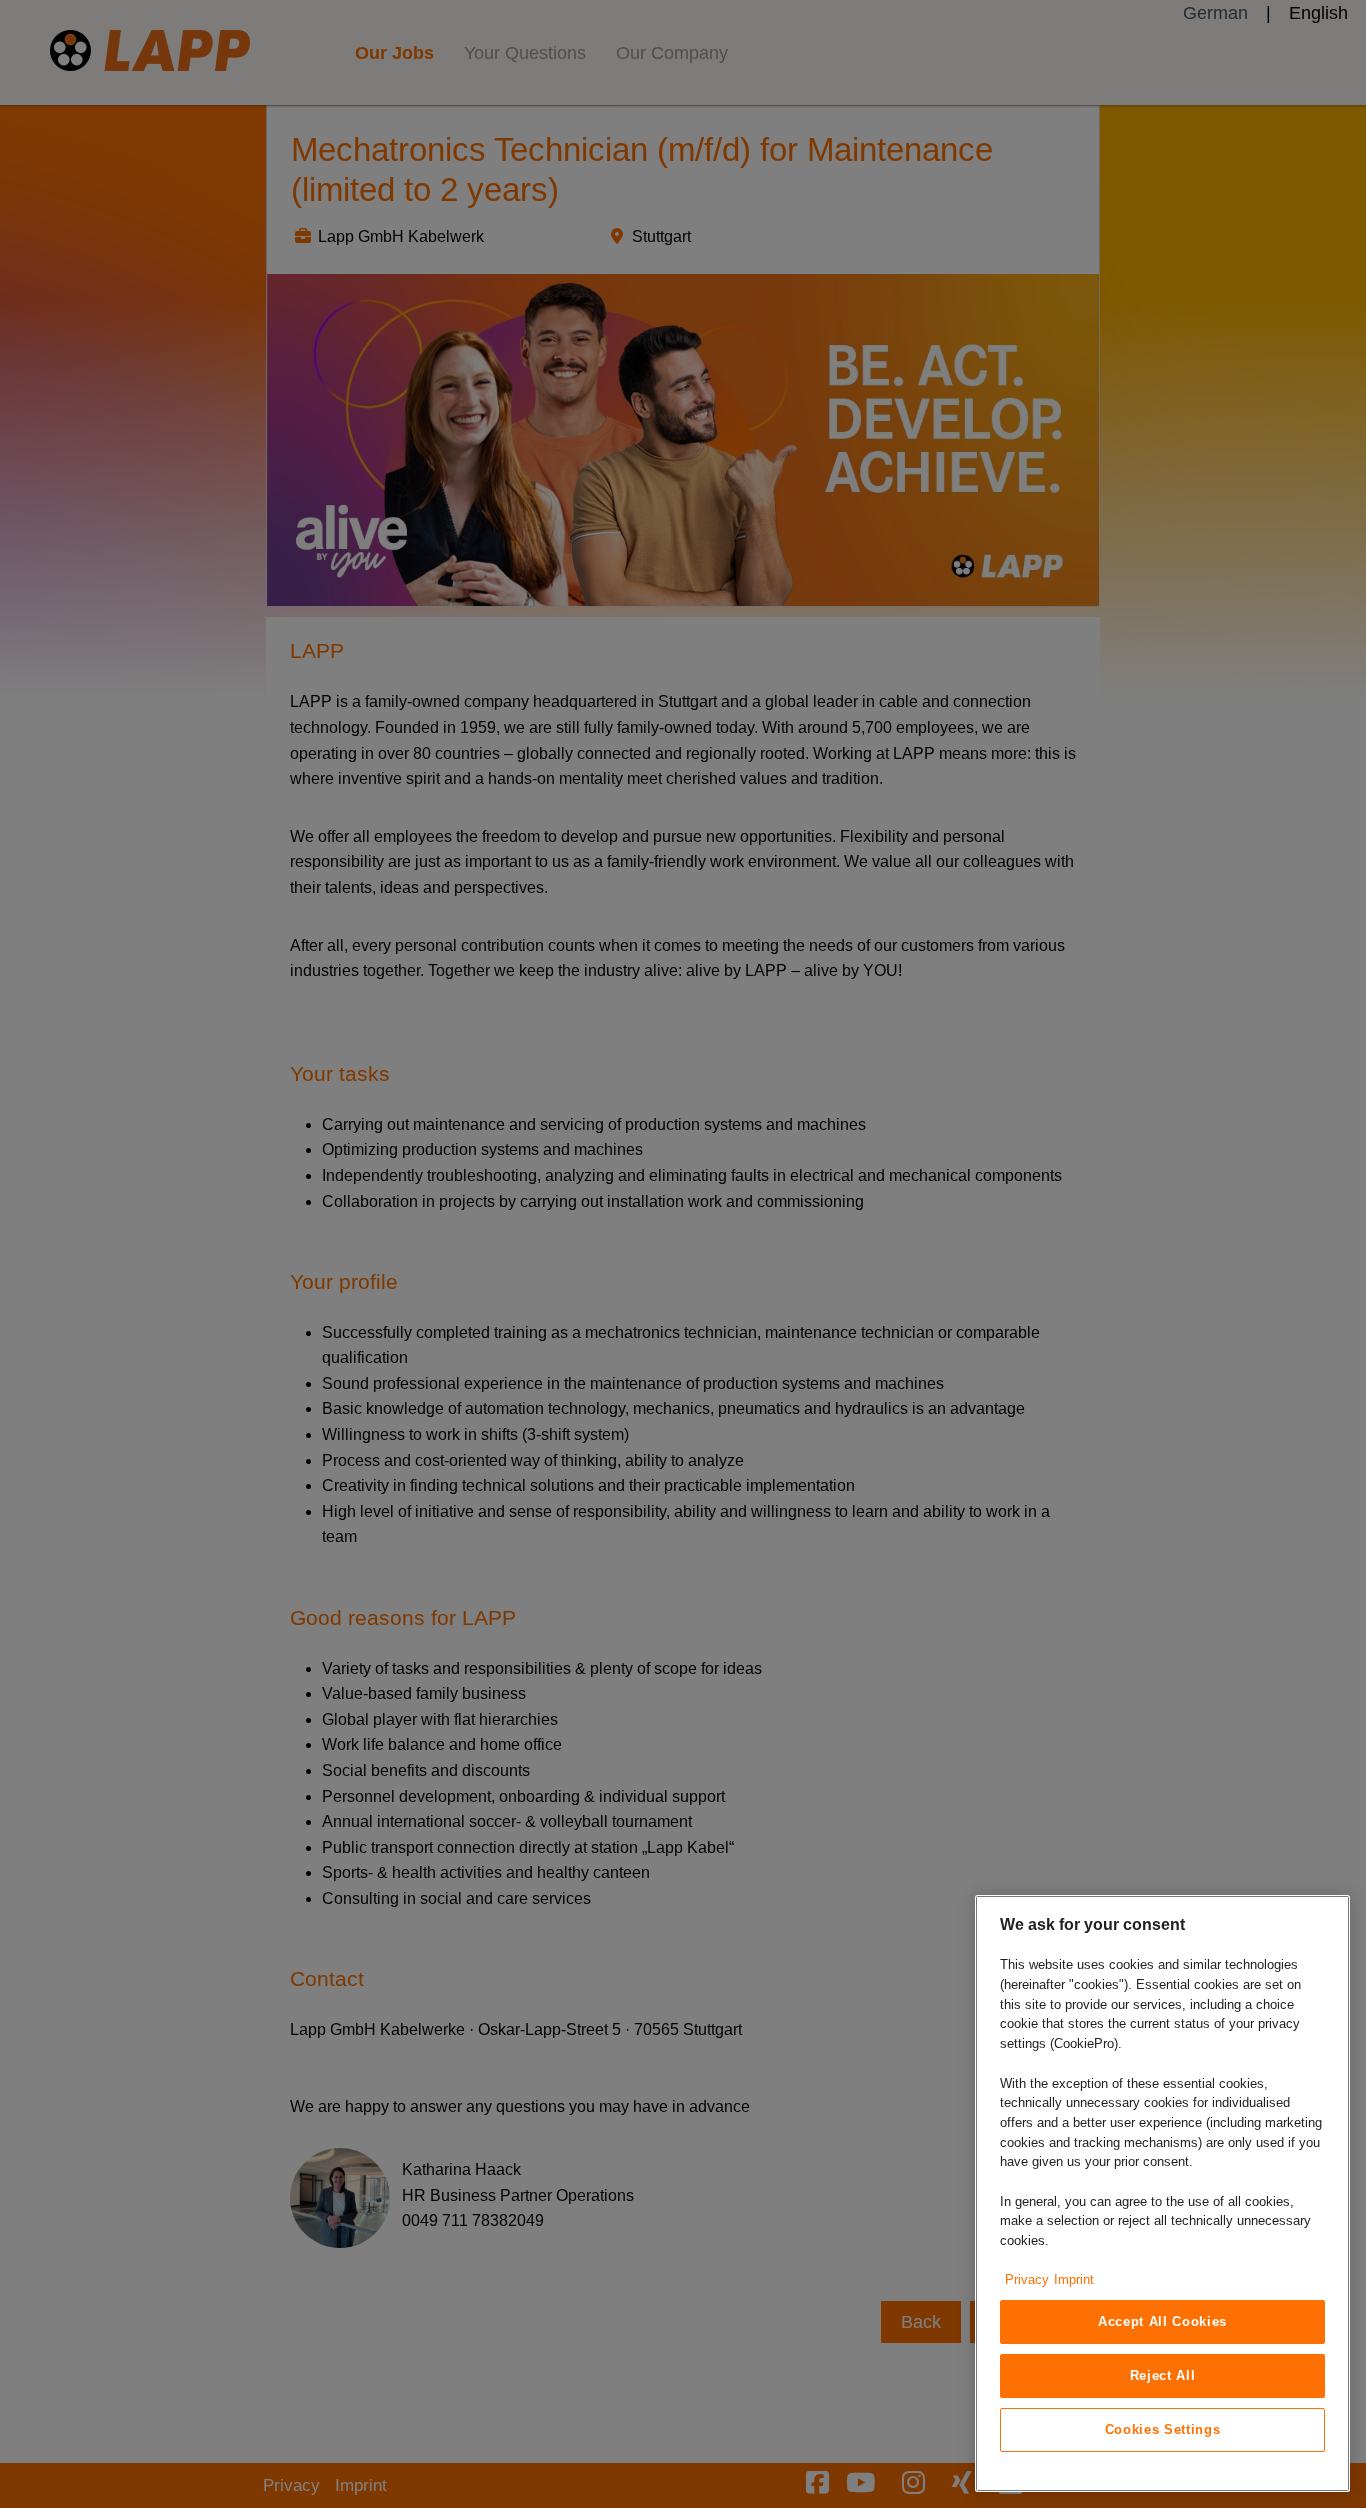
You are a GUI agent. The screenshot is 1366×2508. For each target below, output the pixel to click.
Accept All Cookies (1162, 2321)
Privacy (1027, 2279)
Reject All (1163, 2375)
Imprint (1074, 2279)
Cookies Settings (1163, 2429)
